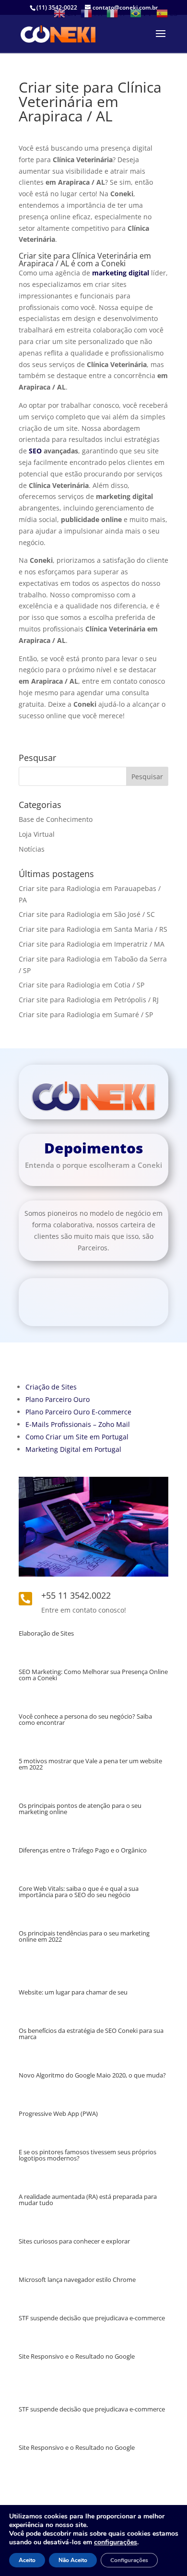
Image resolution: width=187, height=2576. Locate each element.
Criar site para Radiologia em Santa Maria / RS (93, 929)
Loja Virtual (37, 834)
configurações (116, 2542)
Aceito (27, 2560)
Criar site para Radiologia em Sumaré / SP (86, 1015)
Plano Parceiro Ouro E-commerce (78, 1412)
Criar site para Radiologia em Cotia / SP (82, 985)
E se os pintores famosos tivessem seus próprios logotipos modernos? (88, 2155)
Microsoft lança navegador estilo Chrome (77, 2279)
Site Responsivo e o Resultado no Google (77, 2356)
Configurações (129, 2560)
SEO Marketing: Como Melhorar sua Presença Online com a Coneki (93, 1675)
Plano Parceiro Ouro (58, 1399)
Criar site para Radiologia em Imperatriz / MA (92, 944)
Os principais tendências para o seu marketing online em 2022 (84, 1936)
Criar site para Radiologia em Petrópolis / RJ (89, 1000)
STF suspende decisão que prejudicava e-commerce (92, 2318)
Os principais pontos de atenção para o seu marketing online (80, 1809)
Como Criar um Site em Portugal (77, 1437)
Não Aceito (73, 2560)
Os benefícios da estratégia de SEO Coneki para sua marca (91, 2034)
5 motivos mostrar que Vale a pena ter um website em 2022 (90, 1764)
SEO (35, 451)
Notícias (32, 849)
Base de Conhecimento (56, 819)
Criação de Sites (51, 1387)
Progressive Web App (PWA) (58, 2113)
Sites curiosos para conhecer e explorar (74, 2241)
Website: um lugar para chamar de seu (73, 1992)
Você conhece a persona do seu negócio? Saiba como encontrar (85, 1719)
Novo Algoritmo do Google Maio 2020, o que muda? (92, 2075)
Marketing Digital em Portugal (73, 1449)
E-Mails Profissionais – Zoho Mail (78, 1424)
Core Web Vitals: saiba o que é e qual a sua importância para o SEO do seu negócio (79, 1892)
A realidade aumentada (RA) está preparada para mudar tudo (88, 2200)
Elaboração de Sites (46, 1633)
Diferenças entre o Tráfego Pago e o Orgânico (83, 1850)
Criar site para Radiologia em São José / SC (87, 914)
